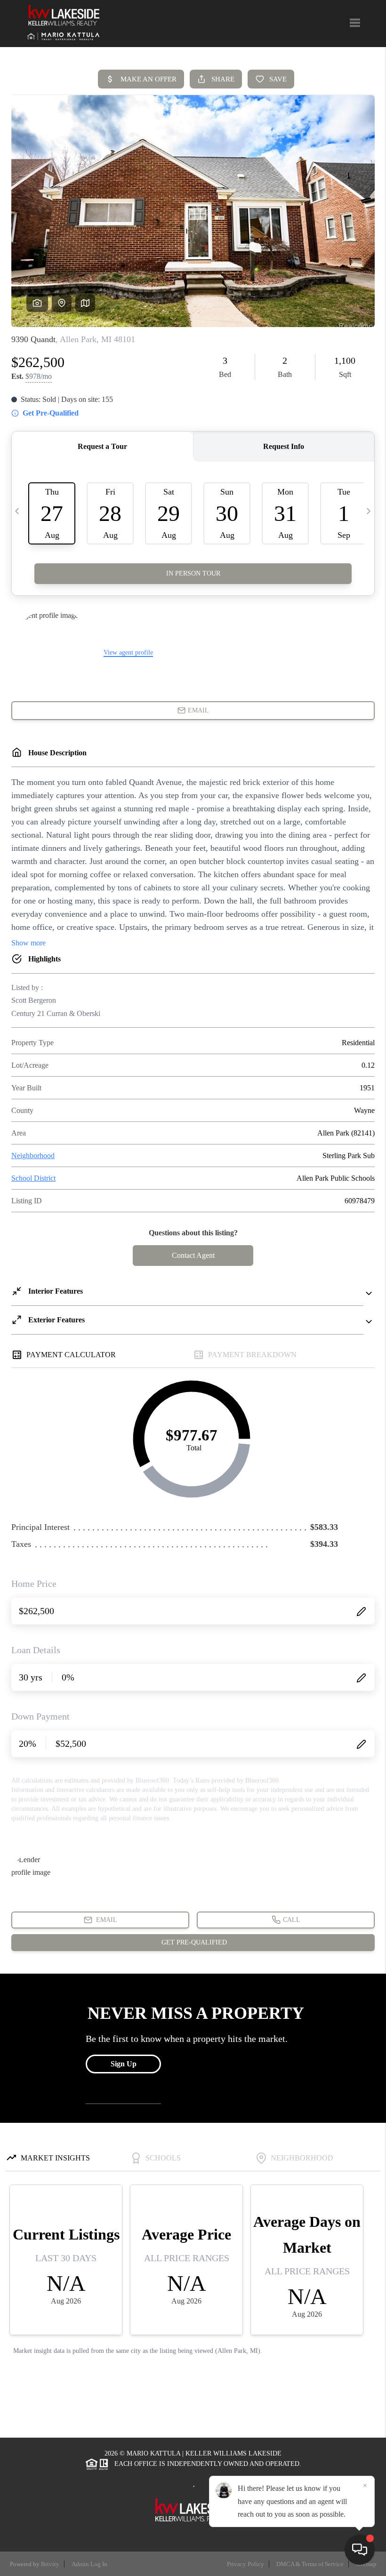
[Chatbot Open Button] (360, 2550)
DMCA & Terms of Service (310, 2564)
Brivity (50, 2564)
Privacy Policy (245, 2564)
